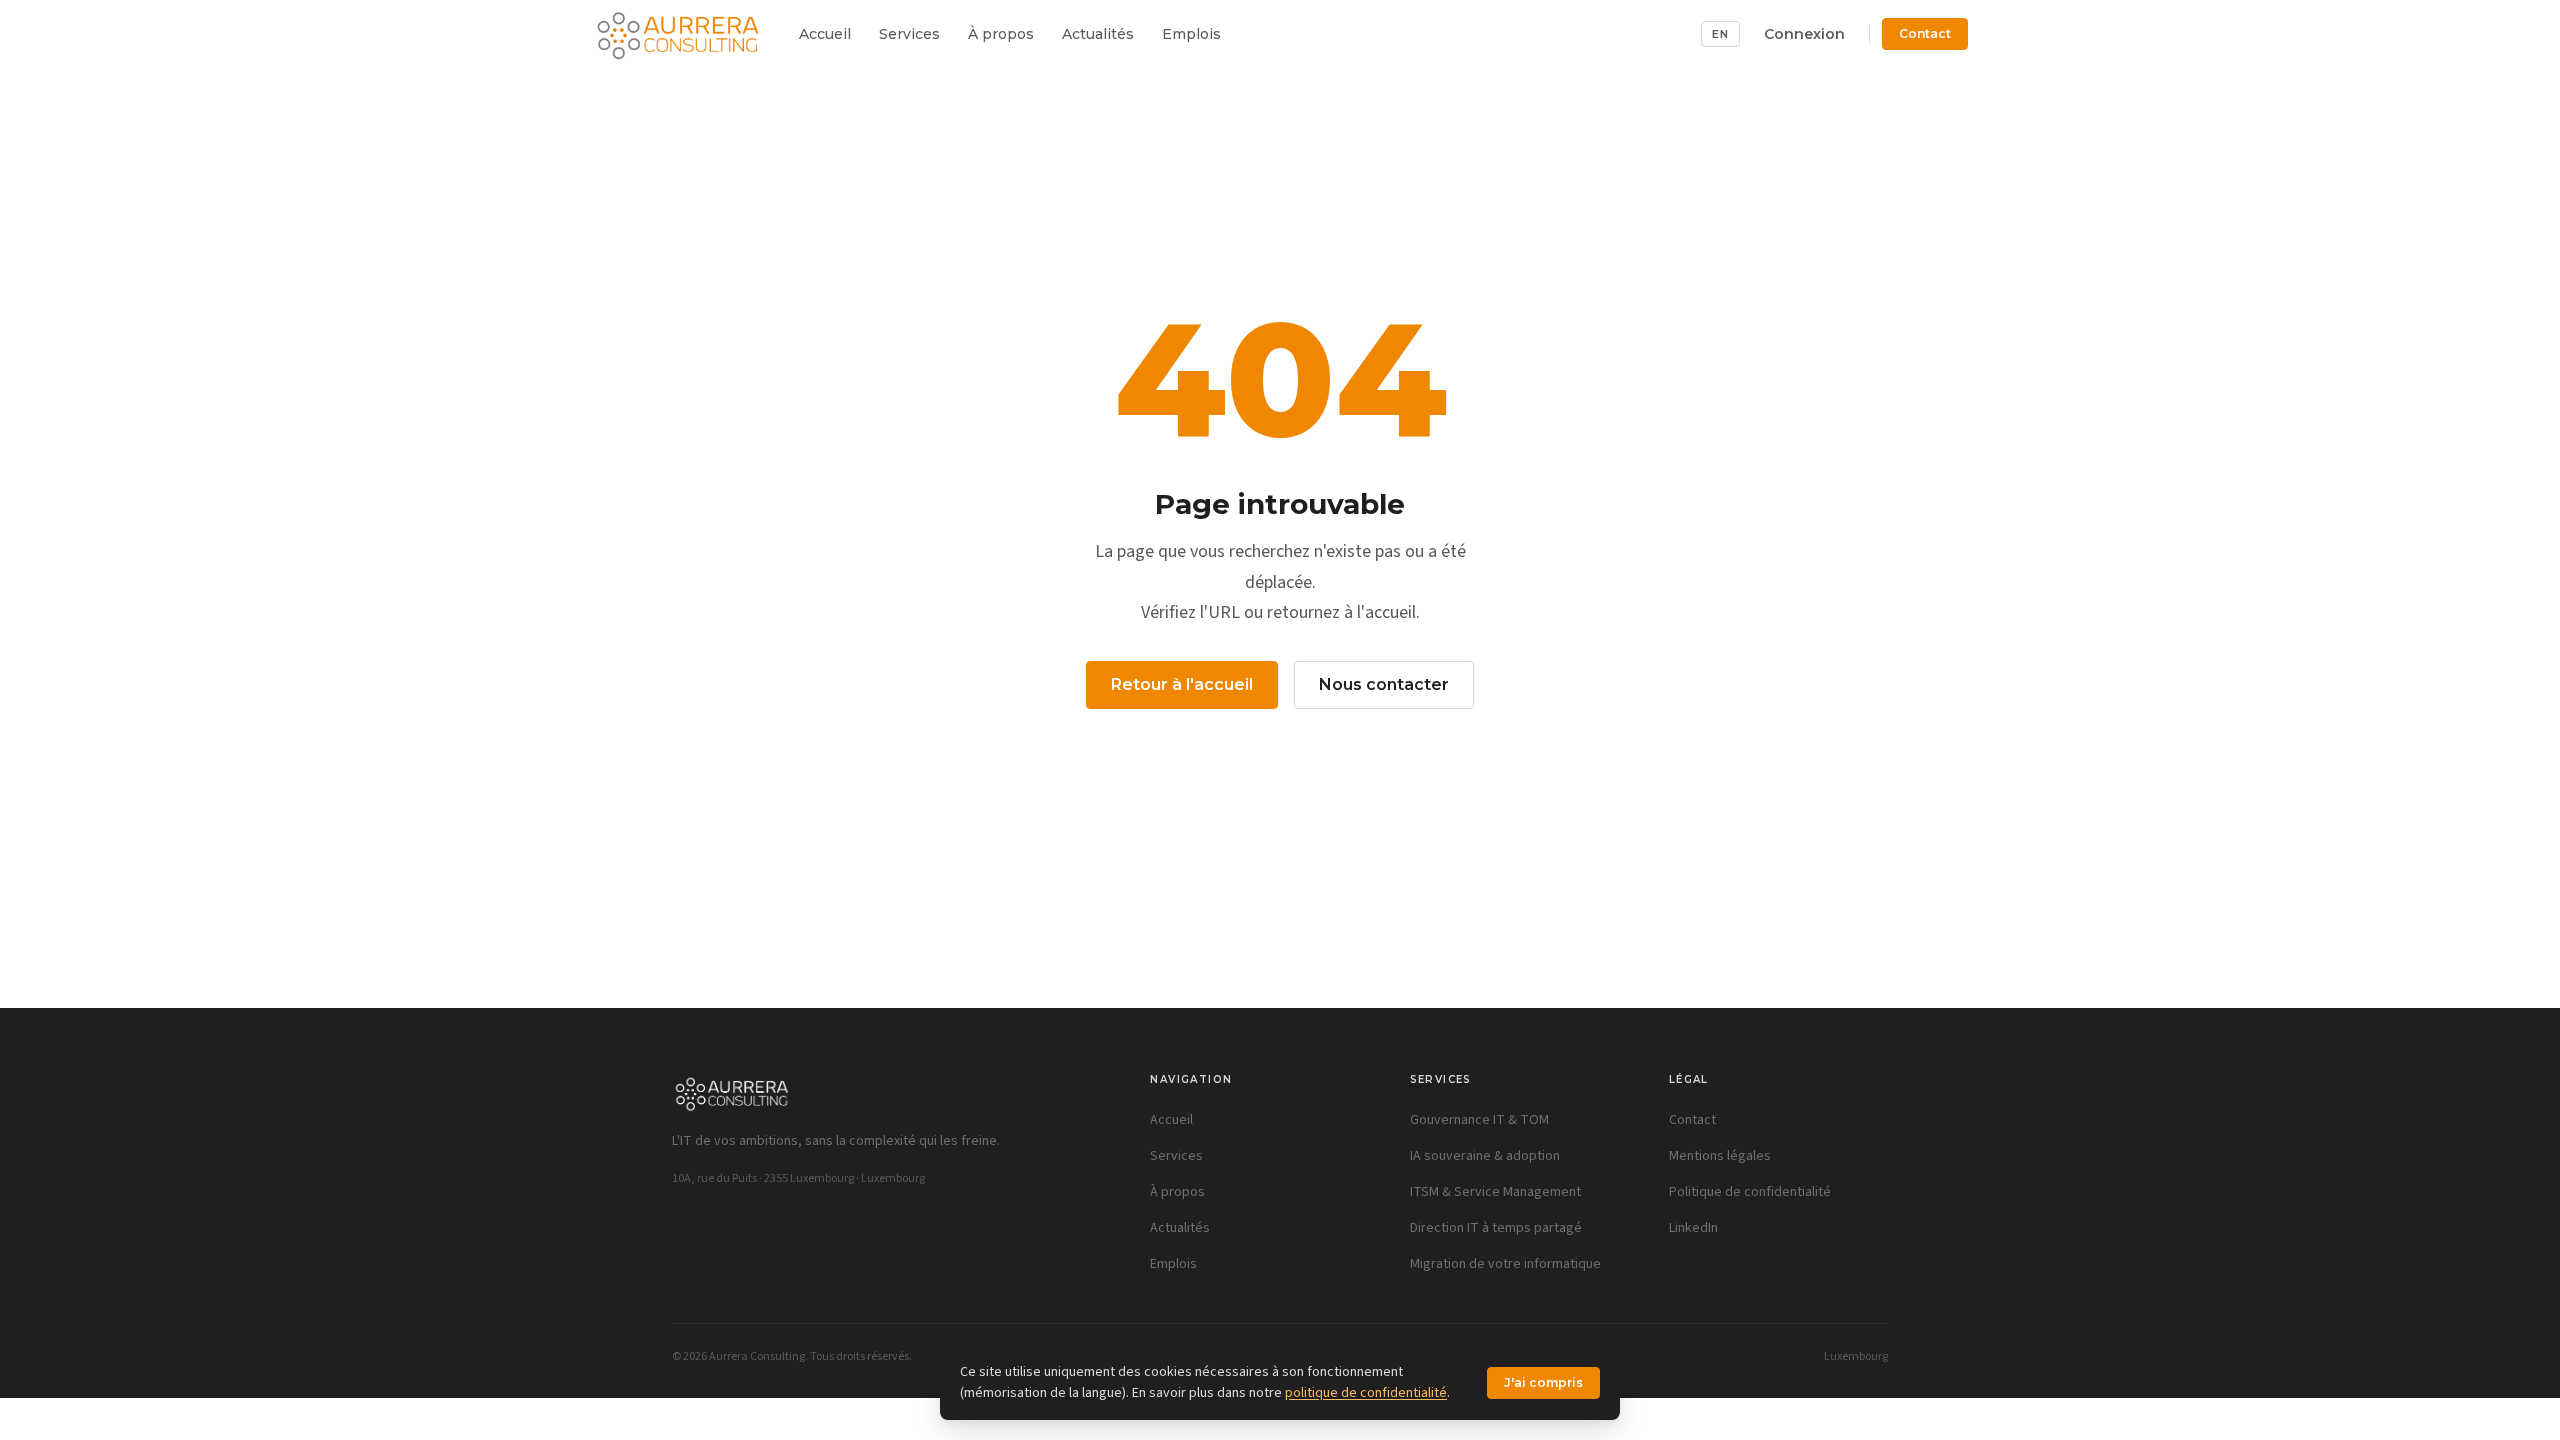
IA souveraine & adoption (1485, 1156)
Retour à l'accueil (1182, 684)
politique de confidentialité (1366, 1393)
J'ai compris (1543, 1382)
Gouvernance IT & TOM (1479, 1120)
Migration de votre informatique (1505, 1264)
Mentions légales (1720, 1156)
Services (909, 34)
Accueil (825, 34)
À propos (1001, 34)
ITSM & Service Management (1495, 1192)
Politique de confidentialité (1750, 1192)
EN (1720, 34)
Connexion (1804, 34)
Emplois (1191, 34)
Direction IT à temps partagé (1496, 1228)
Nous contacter (1384, 684)
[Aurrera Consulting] (677, 34)
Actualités (1098, 34)
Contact (1925, 33)
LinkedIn (1693, 1228)
